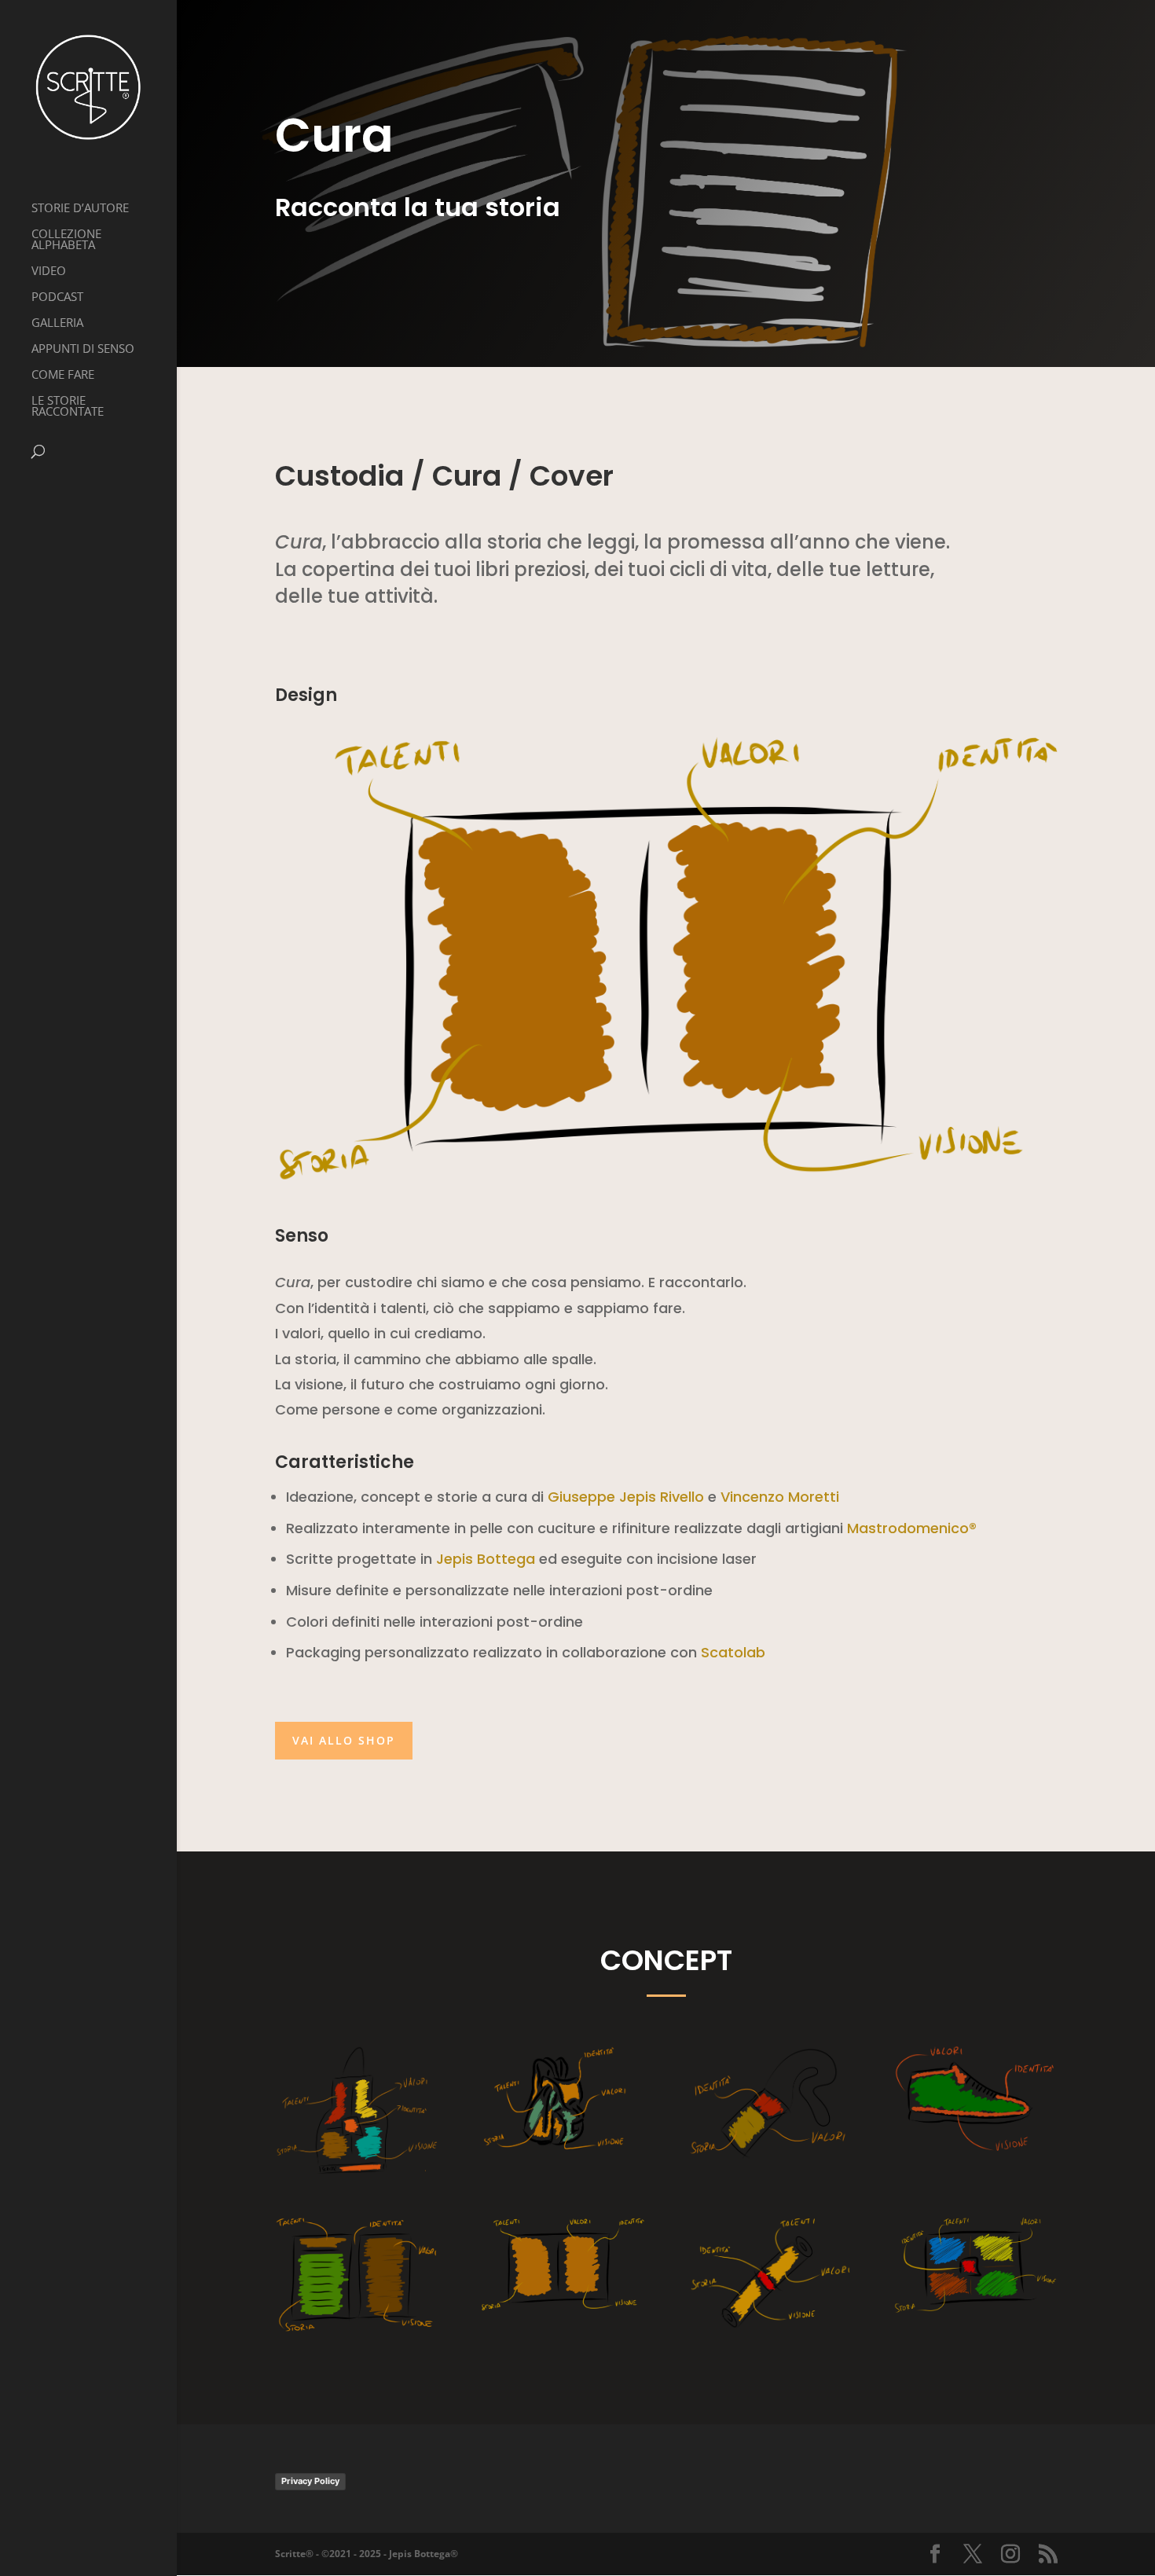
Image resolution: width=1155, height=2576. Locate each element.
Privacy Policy (310, 2481)
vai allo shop (344, 1740)
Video (49, 272)
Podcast (57, 297)
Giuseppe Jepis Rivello (626, 1497)
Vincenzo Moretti (780, 1497)
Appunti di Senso (83, 349)
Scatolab (733, 1652)
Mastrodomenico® (912, 1528)
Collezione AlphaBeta (66, 240)
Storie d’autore (80, 209)
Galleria (57, 323)
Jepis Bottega (486, 1559)
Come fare (63, 375)
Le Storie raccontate (68, 407)
